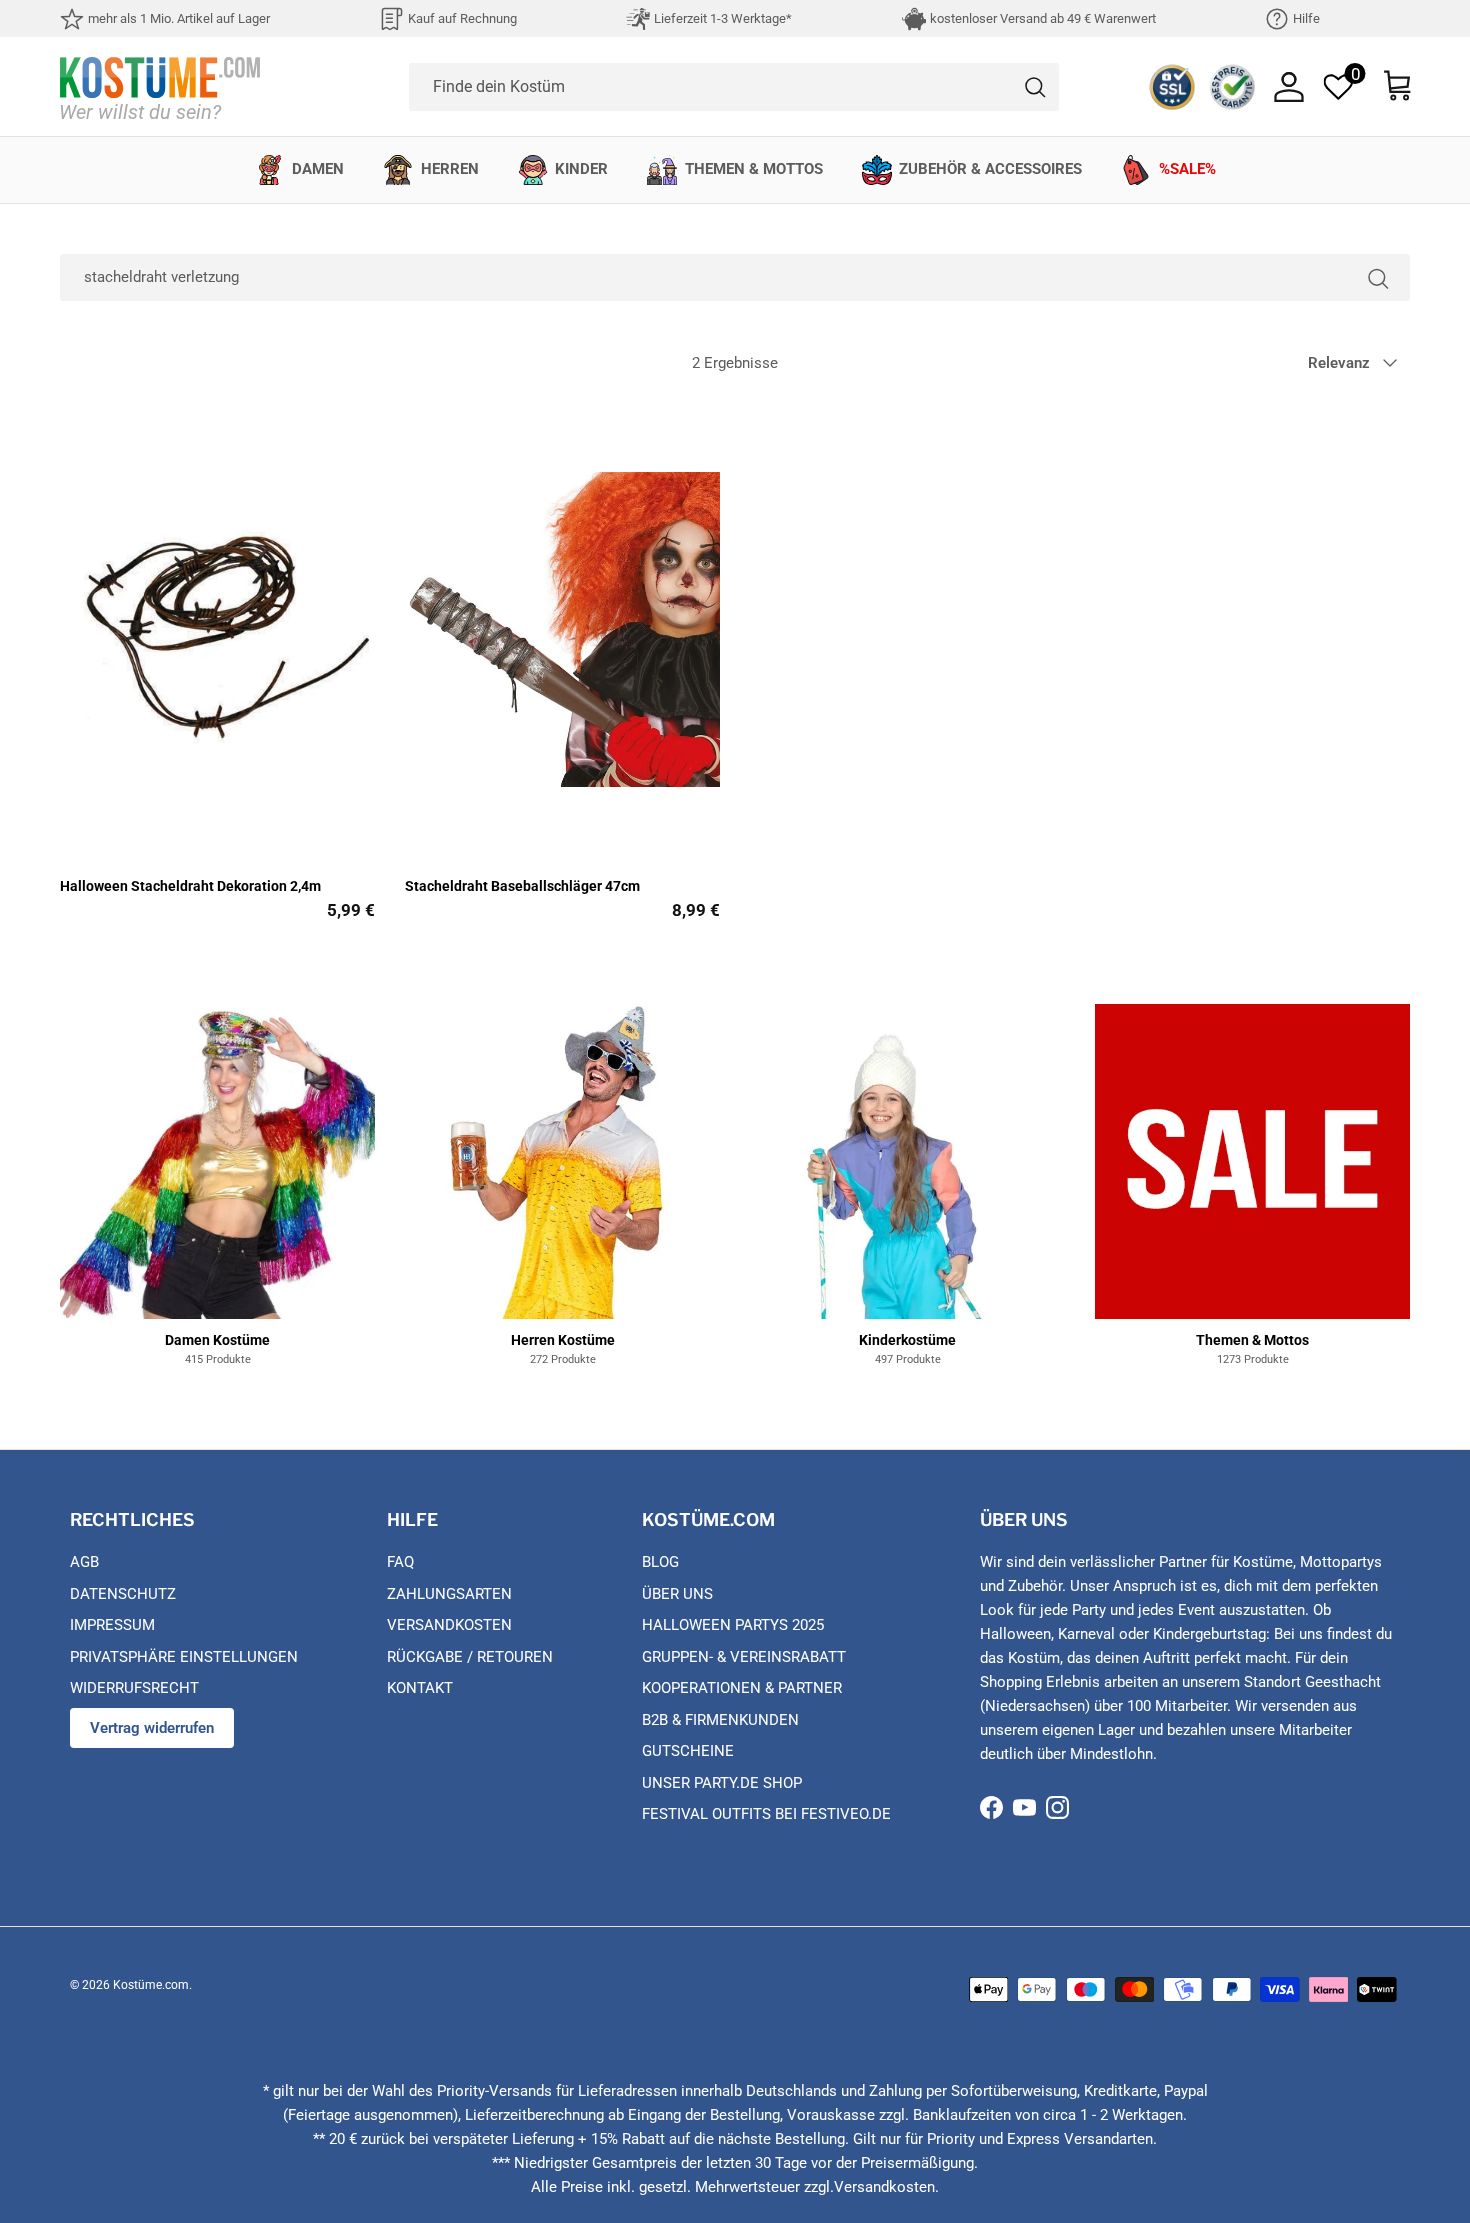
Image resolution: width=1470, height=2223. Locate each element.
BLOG (660, 1562)
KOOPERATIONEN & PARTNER (742, 1688)
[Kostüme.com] (160, 86)
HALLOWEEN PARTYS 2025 (733, 1625)
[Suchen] (1378, 277)
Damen (318, 169)
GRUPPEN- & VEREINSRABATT (744, 1657)
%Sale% (1187, 169)
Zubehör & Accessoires (990, 169)
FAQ (400, 1562)
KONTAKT (420, 1688)
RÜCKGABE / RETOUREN (470, 1657)
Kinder (581, 169)
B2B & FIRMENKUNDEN (720, 1720)
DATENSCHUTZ (123, 1594)
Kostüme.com (151, 1985)
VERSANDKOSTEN (449, 1625)
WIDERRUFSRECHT (134, 1688)
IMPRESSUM (112, 1625)
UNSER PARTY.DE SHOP (722, 1783)
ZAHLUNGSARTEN (449, 1594)
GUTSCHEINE (688, 1751)
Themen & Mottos (754, 169)
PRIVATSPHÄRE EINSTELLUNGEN (184, 1657)
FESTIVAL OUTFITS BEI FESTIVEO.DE (766, 1814)
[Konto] (1289, 87)
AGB (84, 1562)
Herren (450, 169)
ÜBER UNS (677, 1594)
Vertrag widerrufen (152, 1728)
